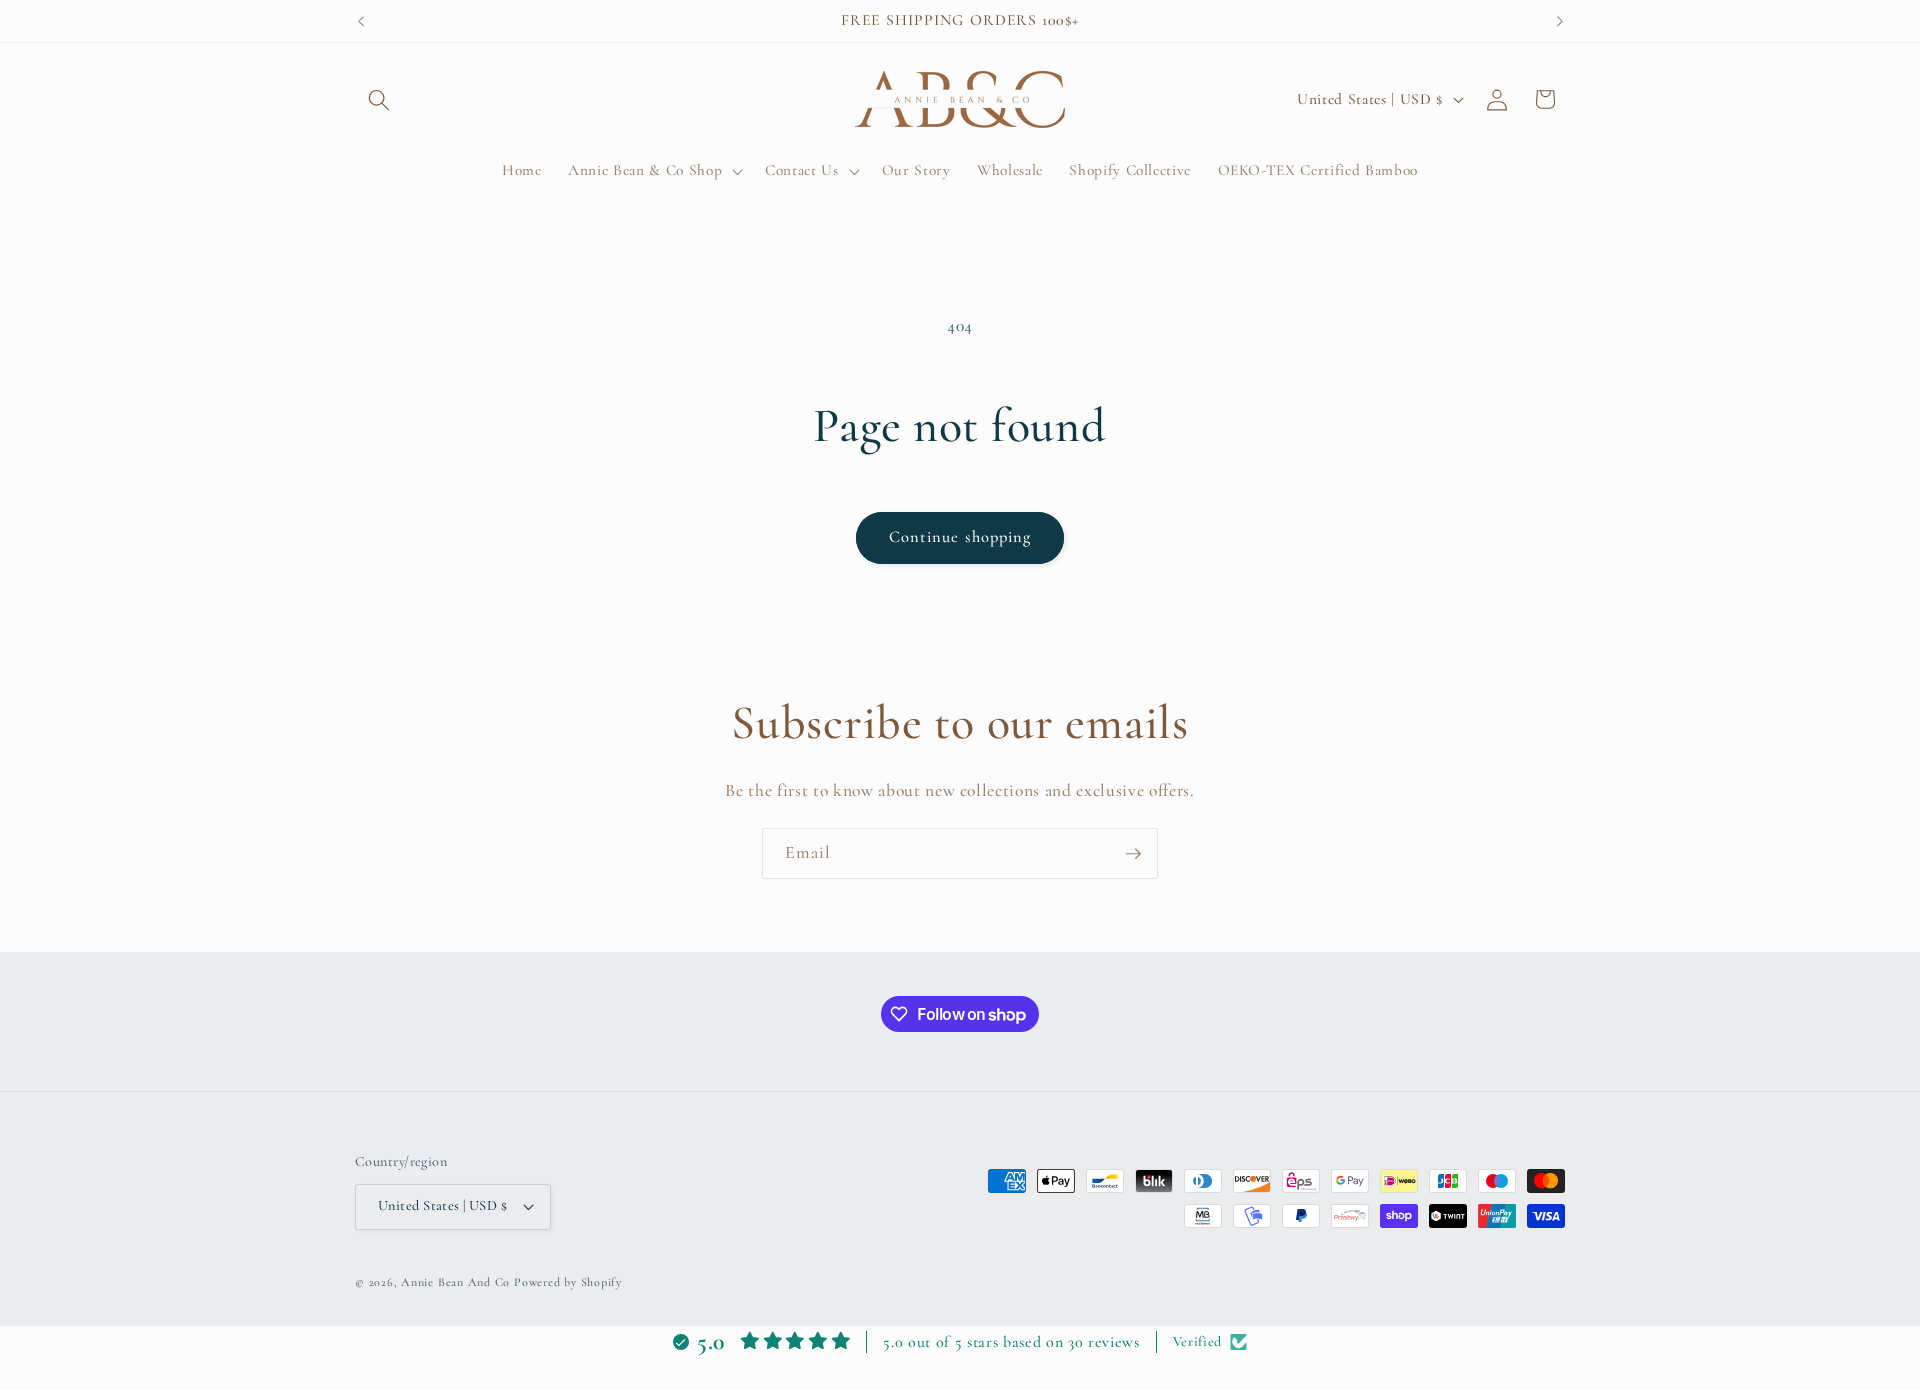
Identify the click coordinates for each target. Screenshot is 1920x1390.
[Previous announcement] (361, 21)
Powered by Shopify (568, 1282)
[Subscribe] (1133, 854)
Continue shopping (960, 537)
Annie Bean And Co (455, 1282)
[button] (379, 99)
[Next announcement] (1560, 21)
